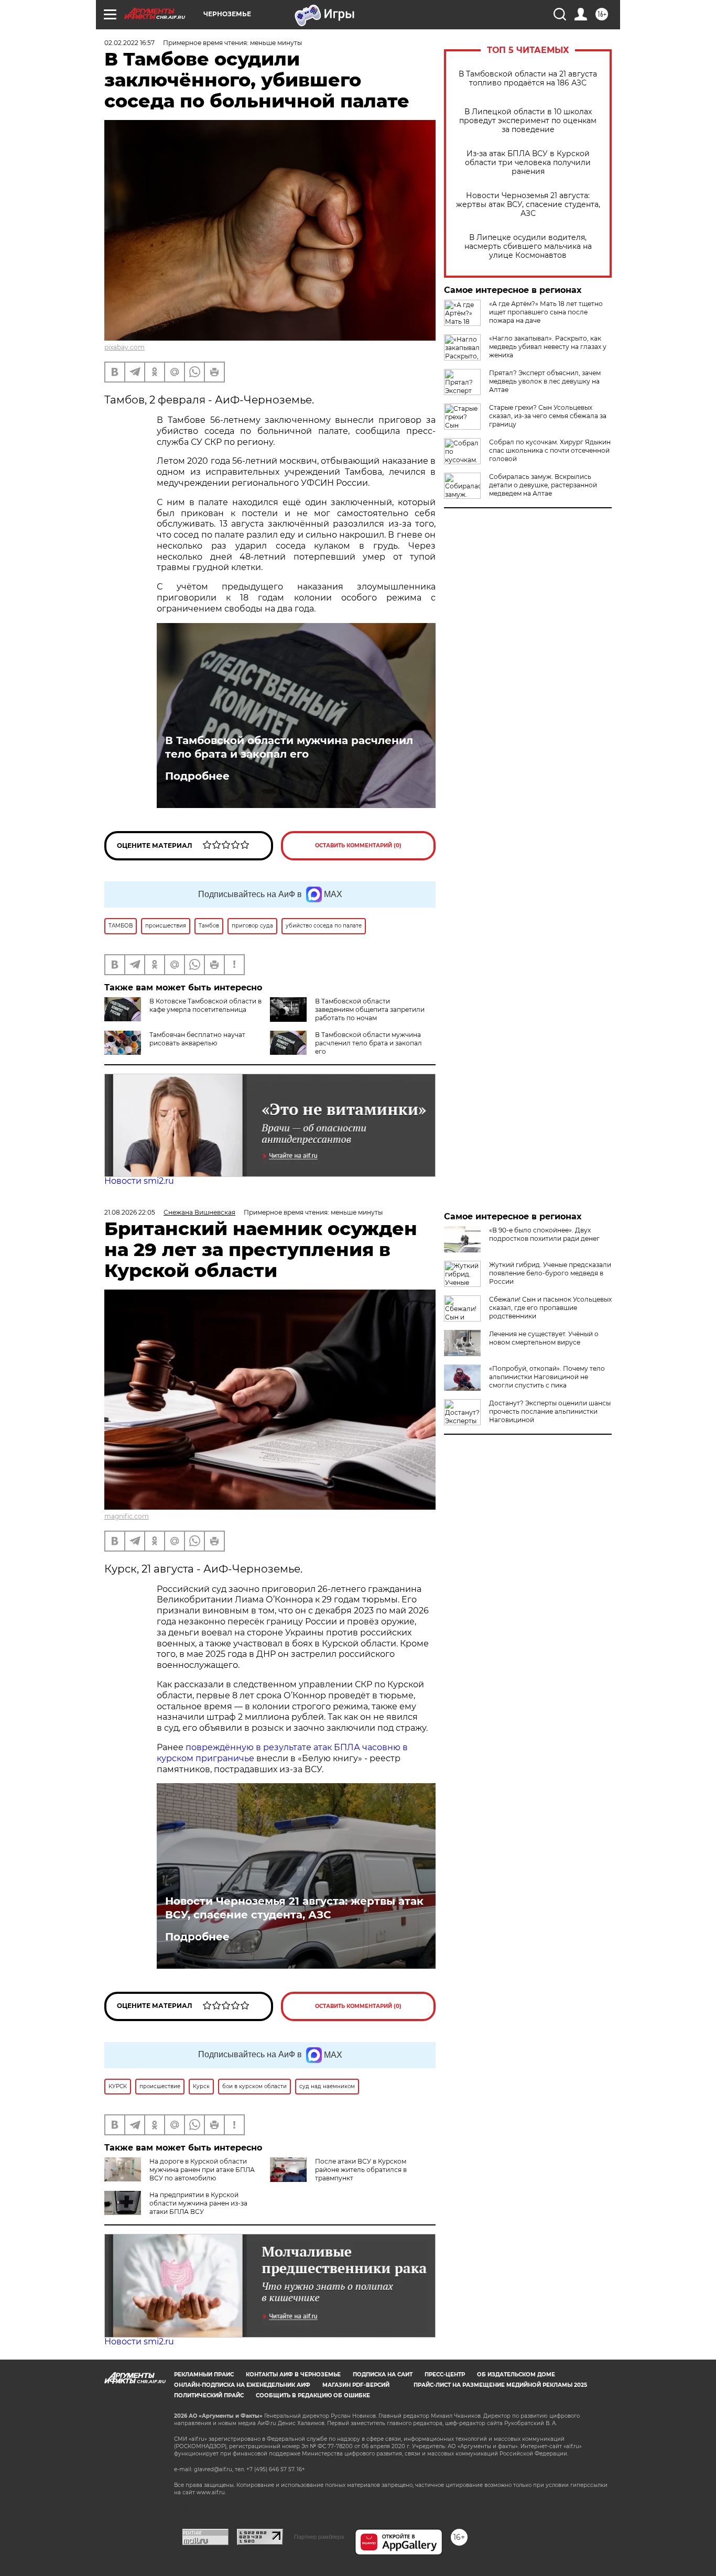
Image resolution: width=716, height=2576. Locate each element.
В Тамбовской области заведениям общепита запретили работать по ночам (370, 1009)
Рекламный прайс (204, 2375)
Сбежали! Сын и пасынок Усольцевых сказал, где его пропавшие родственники (550, 1308)
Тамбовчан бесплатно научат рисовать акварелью (197, 1039)
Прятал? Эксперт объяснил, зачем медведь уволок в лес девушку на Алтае (545, 381)
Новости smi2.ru (139, 1181)
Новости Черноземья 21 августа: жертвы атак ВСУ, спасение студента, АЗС (528, 205)
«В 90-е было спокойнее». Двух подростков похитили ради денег (544, 1234)
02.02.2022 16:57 (129, 43)
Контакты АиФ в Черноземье (293, 2375)
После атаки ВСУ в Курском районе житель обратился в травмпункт (361, 2170)
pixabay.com (124, 347)
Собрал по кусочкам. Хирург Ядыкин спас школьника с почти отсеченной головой (550, 450)
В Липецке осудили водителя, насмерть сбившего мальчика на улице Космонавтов (528, 247)
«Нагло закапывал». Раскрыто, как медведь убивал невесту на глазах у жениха (548, 347)
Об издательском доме (516, 2375)
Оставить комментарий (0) (358, 845)
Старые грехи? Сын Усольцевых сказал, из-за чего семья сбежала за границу (548, 416)
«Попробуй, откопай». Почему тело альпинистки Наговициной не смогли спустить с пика (547, 1377)
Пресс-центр (445, 2375)
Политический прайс (209, 2395)
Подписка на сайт (383, 2375)
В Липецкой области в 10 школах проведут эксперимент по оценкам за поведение (528, 121)
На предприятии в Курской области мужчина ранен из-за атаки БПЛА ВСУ (198, 2203)
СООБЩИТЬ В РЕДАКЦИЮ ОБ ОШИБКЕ (313, 2395)
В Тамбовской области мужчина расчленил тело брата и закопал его (289, 747)
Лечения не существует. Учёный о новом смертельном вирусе (544, 1338)
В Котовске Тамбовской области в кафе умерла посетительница (205, 1005)
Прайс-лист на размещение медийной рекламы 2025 (500, 2385)
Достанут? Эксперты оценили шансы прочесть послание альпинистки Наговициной (550, 1411)
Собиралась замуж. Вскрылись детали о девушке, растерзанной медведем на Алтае (543, 485)
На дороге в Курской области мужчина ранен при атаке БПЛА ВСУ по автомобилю (202, 2170)
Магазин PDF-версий (356, 2385)
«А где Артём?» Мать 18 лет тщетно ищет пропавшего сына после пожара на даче (546, 312)
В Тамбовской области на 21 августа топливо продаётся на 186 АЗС (528, 79)
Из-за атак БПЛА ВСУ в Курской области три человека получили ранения (528, 163)
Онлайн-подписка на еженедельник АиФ (242, 2385)
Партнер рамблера (319, 2537)
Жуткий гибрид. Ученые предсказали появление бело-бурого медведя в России (550, 1273)
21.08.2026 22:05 (130, 1212)
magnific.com (127, 1516)
